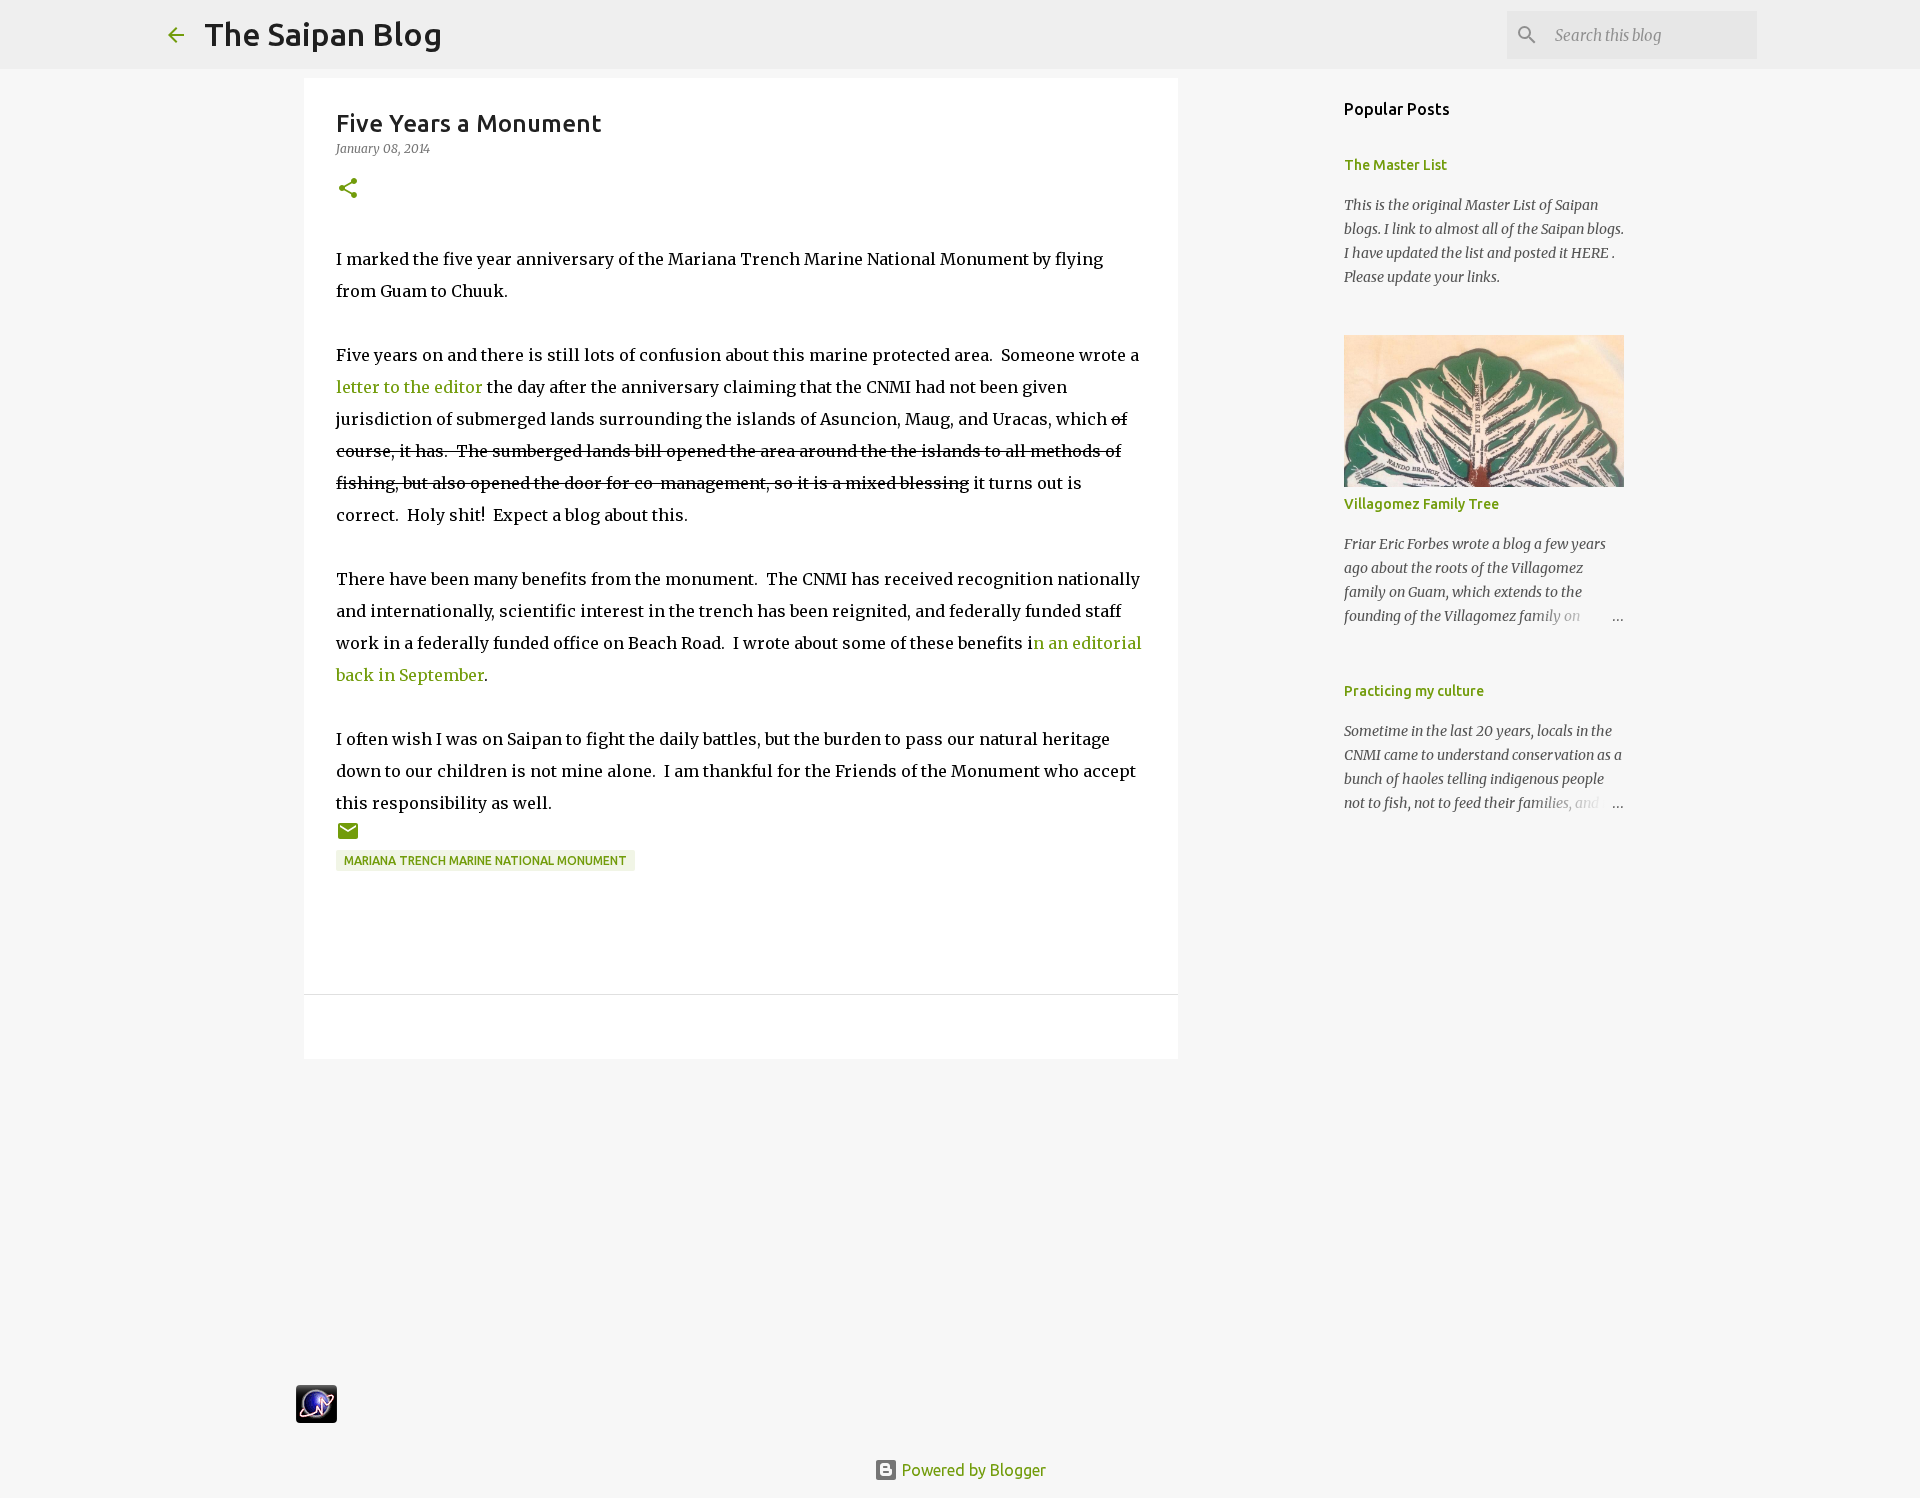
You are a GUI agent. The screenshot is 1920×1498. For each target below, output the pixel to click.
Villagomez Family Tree (1421, 504)
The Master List (1395, 165)
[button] (348, 189)
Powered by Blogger (972, 1470)
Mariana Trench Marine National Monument (485, 860)
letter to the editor (409, 387)
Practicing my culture (1414, 691)
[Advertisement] (741, 1229)
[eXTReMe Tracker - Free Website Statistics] (316, 1417)
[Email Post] (348, 838)
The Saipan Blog (323, 34)
